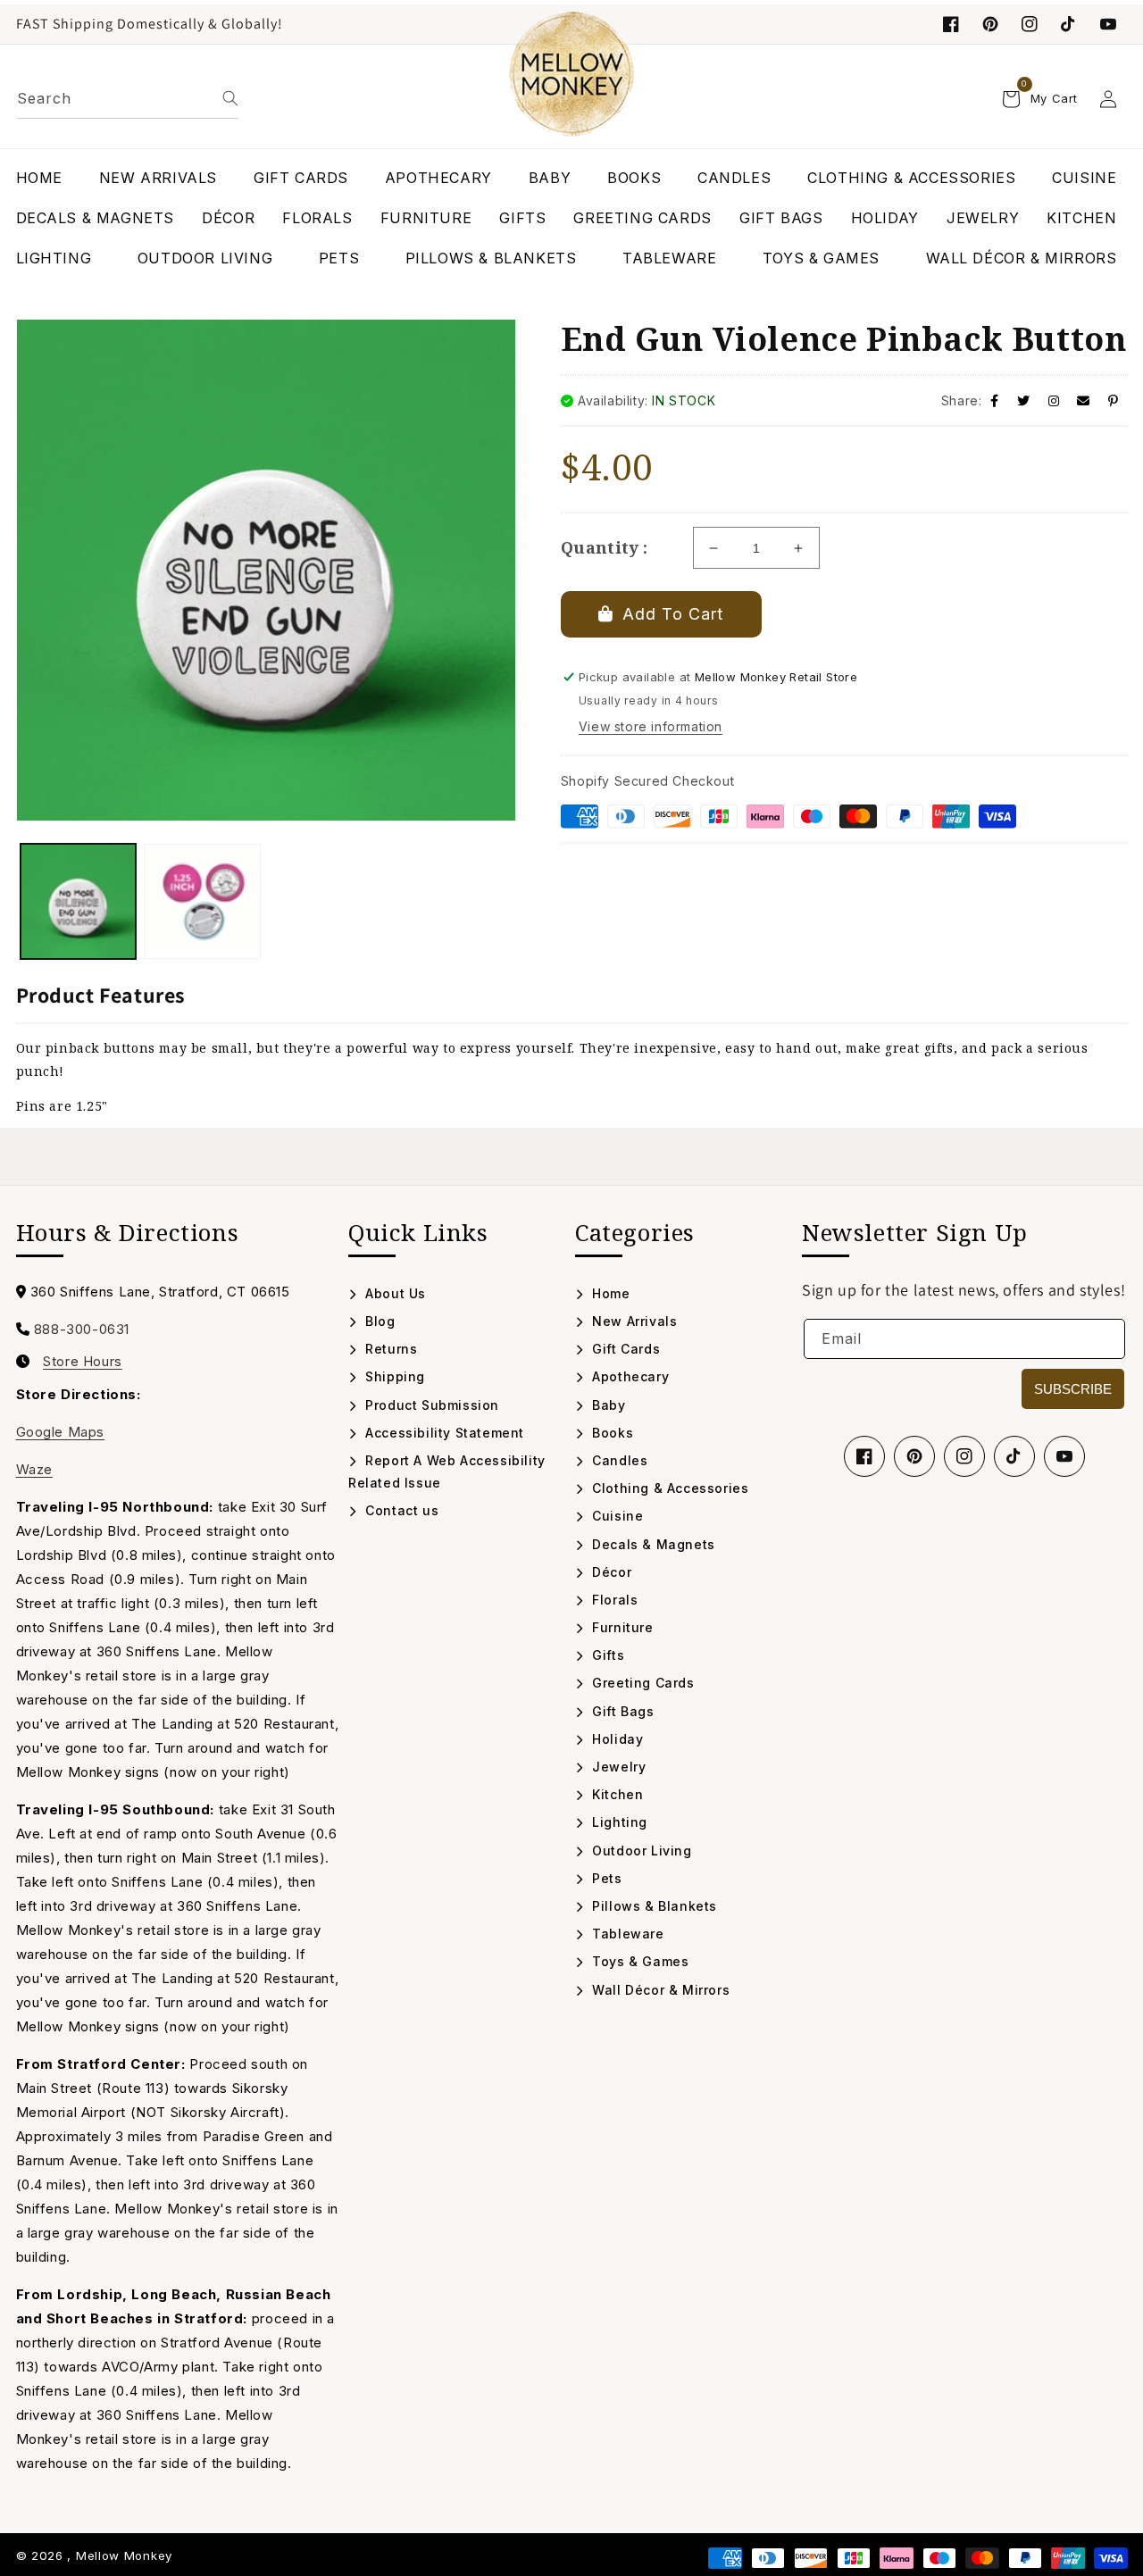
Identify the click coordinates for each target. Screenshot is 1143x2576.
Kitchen (616, 1794)
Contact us (400, 1510)
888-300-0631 (82, 1329)
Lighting (618, 1822)
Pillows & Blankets (653, 1906)
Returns (389, 1349)
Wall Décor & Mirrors (659, 1990)
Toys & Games (638, 1961)
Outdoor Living (640, 1851)
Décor (610, 1572)
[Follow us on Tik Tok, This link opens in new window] (1069, 24)
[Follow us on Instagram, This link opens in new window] (1030, 24)
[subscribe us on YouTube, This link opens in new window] (1108, 24)
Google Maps (61, 1432)
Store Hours (83, 1362)
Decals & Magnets (652, 1544)
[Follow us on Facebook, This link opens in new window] (951, 24)
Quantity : (605, 547)
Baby (607, 1405)
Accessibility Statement (443, 1433)
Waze (34, 1469)
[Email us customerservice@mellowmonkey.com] (1084, 400)
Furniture (621, 1627)
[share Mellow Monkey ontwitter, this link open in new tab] (1024, 400)
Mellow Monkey (124, 2555)
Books (611, 1433)
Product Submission (430, 1405)
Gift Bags (622, 1711)
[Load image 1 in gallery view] (79, 902)
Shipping (393, 1376)
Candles (618, 1460)
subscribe (1073, 1389)
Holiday (616, 1739)
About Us (394, 1293)
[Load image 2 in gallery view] (203, 902)
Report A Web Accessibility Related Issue (447, 1471)
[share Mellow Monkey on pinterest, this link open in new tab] (1114, 400)
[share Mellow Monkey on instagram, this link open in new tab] (1054, 400)
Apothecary (629, 1376)
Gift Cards (624, 1349)
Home (609, 1293)
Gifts (606, 1655)
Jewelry (617, 1767)
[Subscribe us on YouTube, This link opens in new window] (1064, 1456)
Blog (379, 1321)
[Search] (230, 98)
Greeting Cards (642, 1683)
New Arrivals (633, 1321)
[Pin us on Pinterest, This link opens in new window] (990, 24)
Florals (613, 1600)
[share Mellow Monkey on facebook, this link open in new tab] (995, 400)
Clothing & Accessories (668, 1488)
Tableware (626, 1934)
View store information (651, 726)
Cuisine (616, 1516)
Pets (605, 1878)
